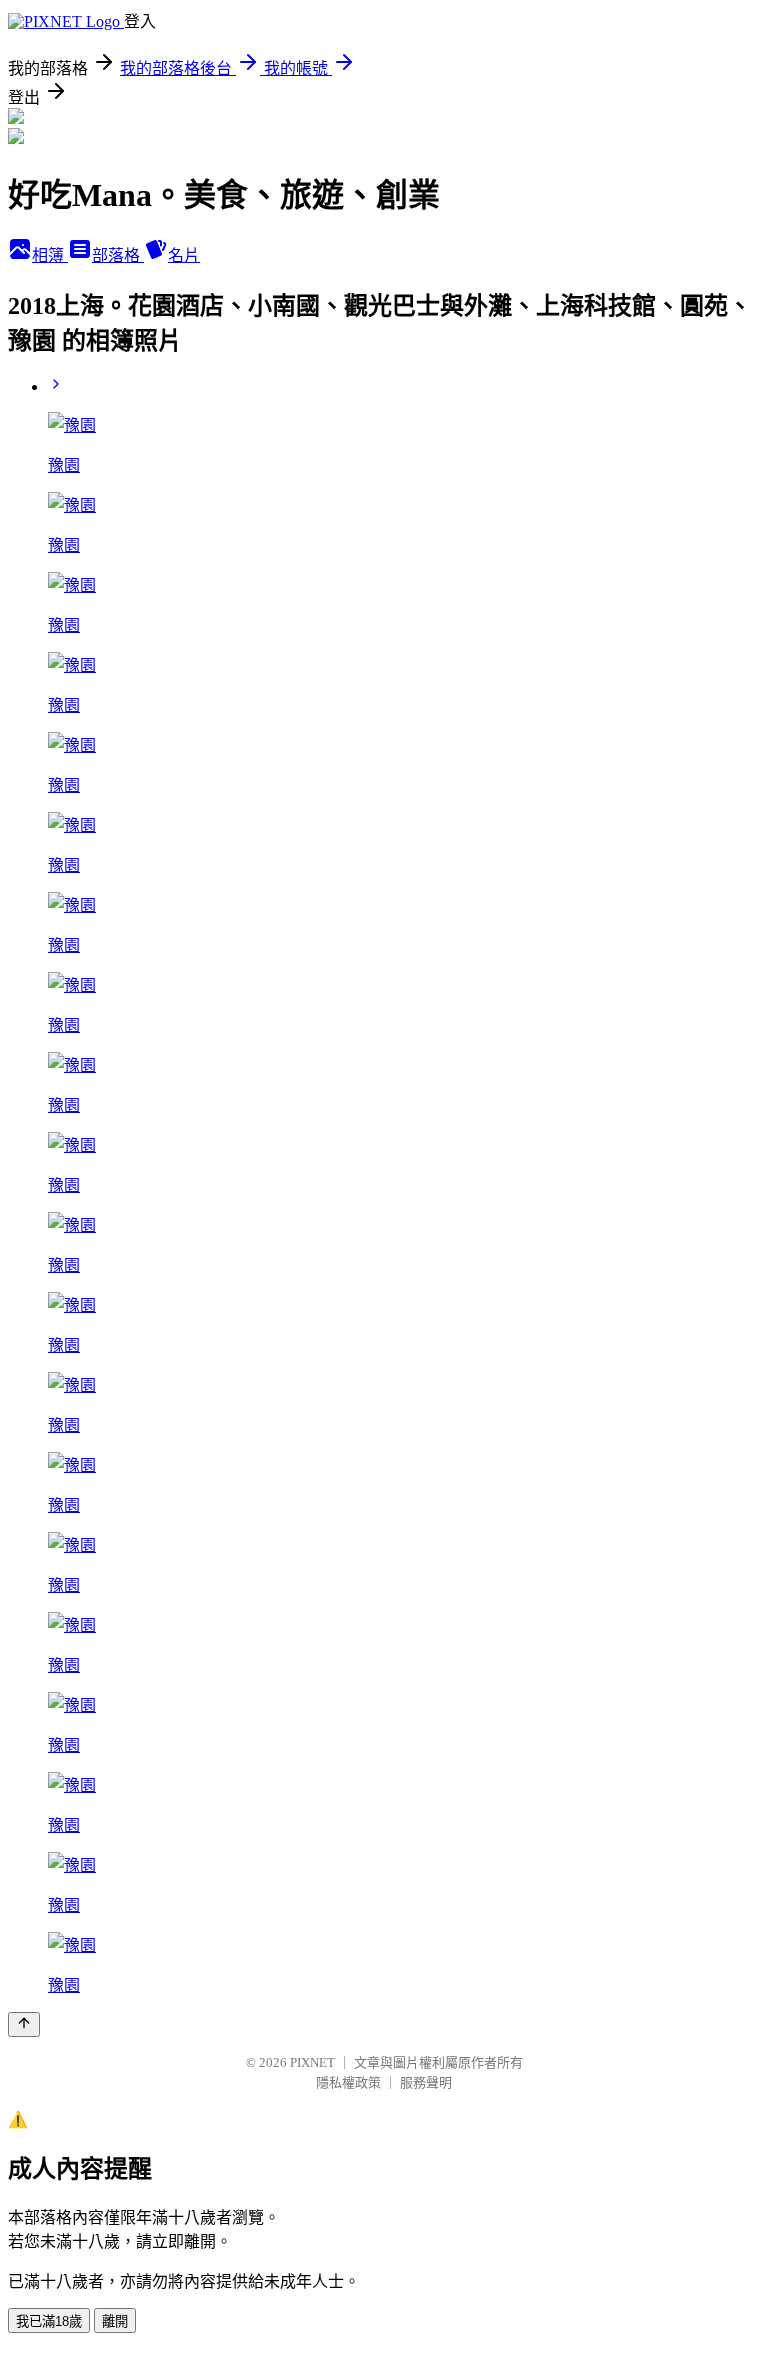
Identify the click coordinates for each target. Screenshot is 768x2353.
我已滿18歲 (49, 2321)
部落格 (118, 255)
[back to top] (24, 2024)
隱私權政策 (348, 2082)
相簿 (50, 255)
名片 (184, 255)
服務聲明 (426, 2082)
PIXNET (312, 2062)
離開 (115, 2321)
